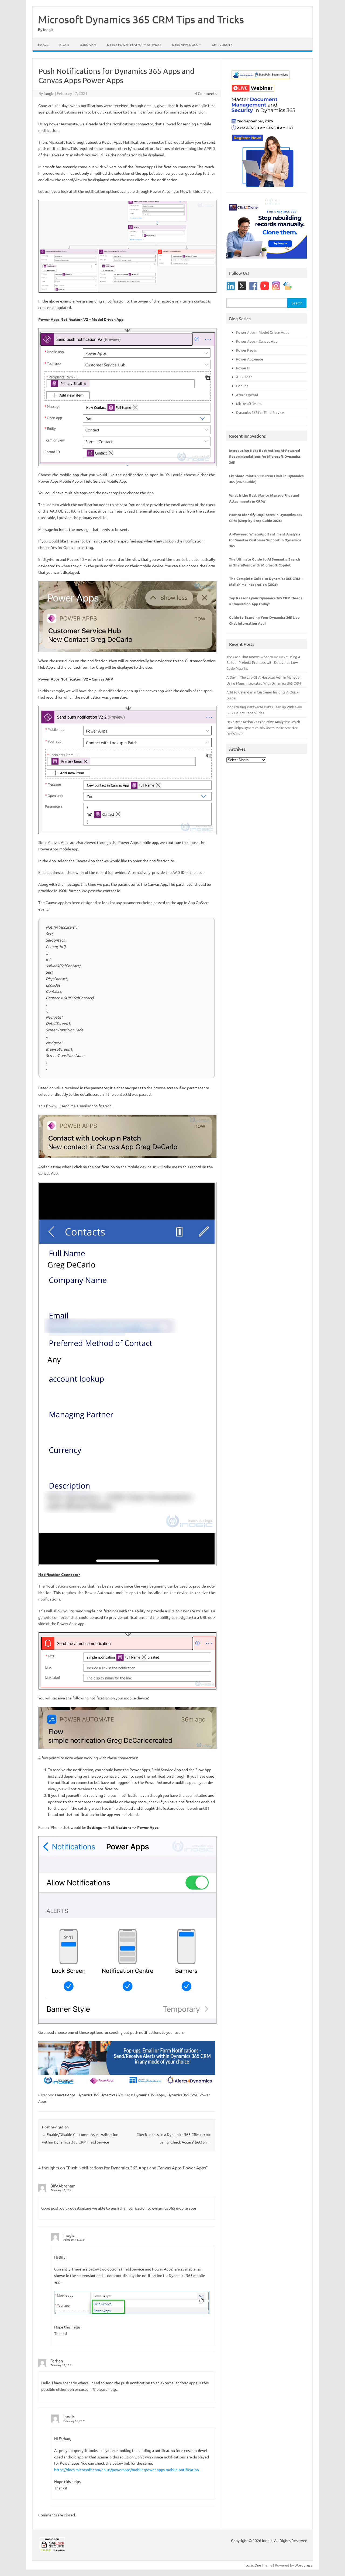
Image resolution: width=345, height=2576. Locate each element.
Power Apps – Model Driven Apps (263, 332)
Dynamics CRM (112, 2095)
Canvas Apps (65, 2095)
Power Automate (250, 359)
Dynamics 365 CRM (182, 2095)
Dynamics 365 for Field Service (260, 412)
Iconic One (253, 2565)
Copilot (242, 386)
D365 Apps (88, 44)
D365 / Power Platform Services (134, 44)
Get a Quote (222, 44)
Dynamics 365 (88, 2095)
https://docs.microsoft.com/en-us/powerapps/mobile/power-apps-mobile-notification (127, 2469)
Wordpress (303, 2565)
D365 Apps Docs (185, 44)
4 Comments (206, 93)
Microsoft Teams (249, 403)
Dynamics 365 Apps (149, 2095)
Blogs (64, 44)
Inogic (43, 44)
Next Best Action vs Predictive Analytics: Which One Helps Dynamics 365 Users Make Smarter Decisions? (263, 728)
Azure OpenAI (247, 395)
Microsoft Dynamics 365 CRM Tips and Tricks (141, 19)
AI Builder (244, 377)
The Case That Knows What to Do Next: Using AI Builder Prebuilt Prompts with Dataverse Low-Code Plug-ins (264, 663)
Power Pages (246, 350)
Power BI (243, 368)
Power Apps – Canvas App (257, 341)
